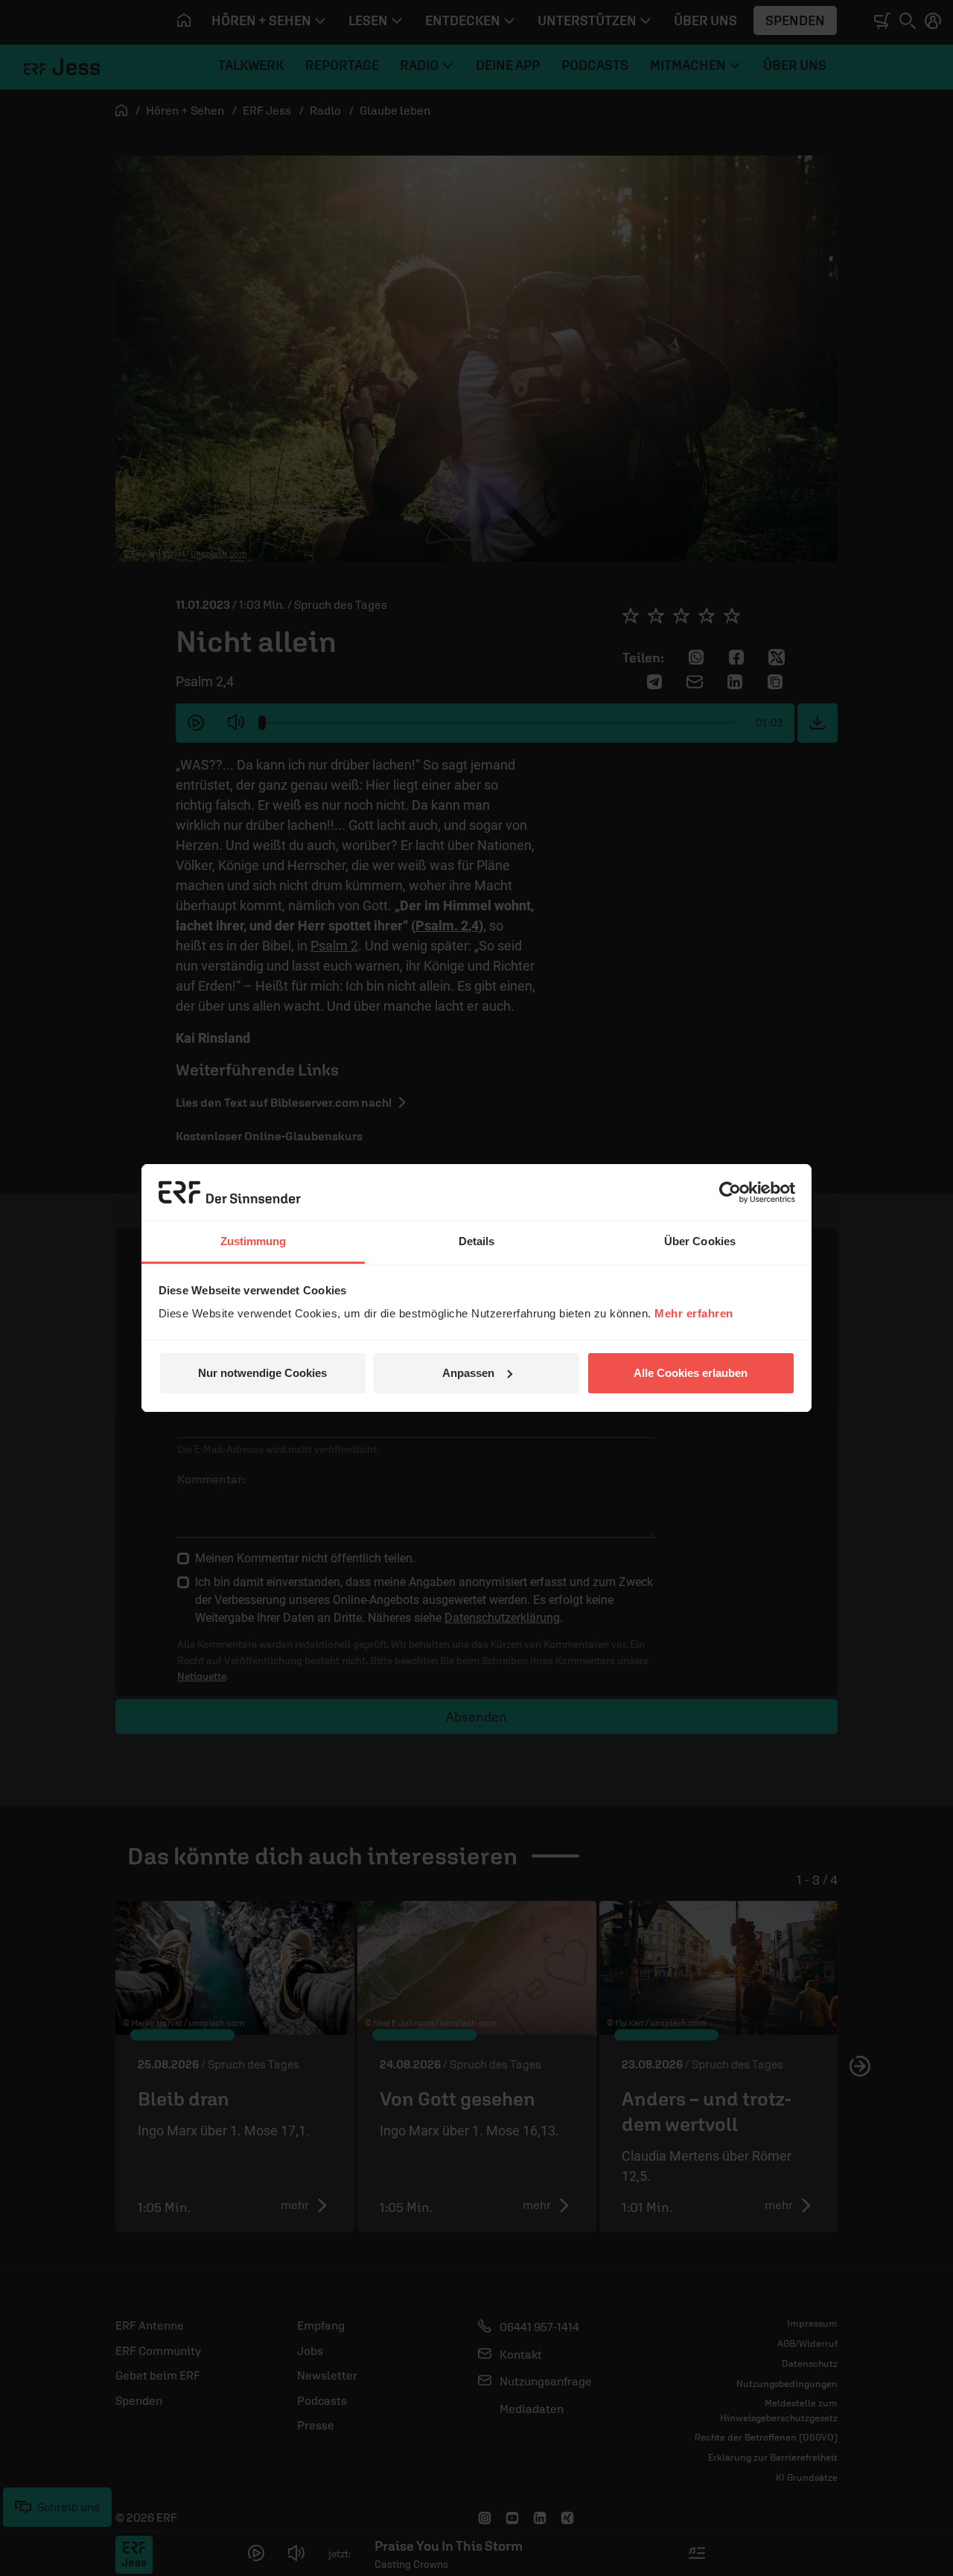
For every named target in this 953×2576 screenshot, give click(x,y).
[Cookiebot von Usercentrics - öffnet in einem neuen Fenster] (730, 1192)
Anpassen (468, 1373)
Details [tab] (477, 1241)
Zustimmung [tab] (254, 1241)
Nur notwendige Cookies (262, 1373)
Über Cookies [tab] (700, 1241)
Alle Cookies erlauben (691, 1373)
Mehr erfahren (694, 1313)
